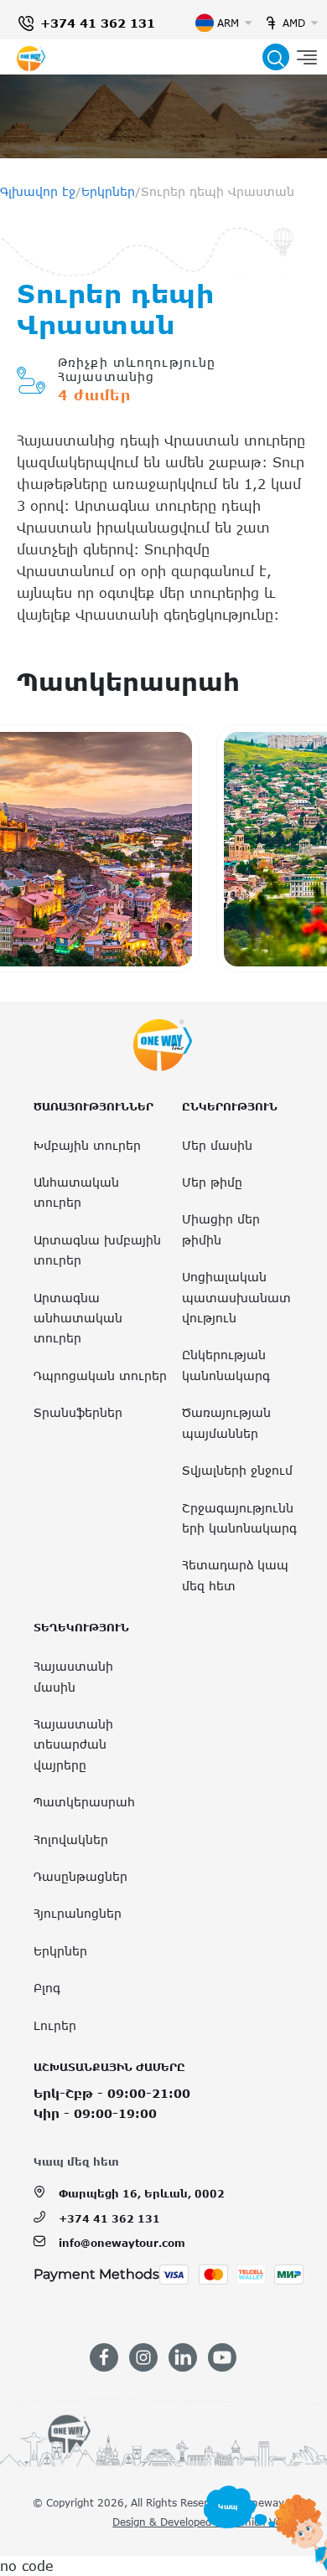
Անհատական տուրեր (76, 1192)
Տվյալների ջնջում (237, 1470)
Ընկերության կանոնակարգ (226, 1365)
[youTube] (222, 2357)
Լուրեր (55, 2025)
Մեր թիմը (212, 1182)
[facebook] (104, 2357)
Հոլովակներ (71, 1839)
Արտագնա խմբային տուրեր (97, 1250)
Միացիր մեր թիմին (221, 1229)
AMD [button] (294, 23)
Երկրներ (108, 191)
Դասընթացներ (80, 1876)
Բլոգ (47, 1988)
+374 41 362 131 (98, 23)
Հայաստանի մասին (73, 1676)
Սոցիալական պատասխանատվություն (236, 1297)
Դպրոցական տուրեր (100, 1376)
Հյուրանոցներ (78, 1913)
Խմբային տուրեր (87, 1145)
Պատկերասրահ (84, 1802)
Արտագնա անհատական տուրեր (78, 1318)
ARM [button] (228, 23)
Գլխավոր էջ (38, 191)
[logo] (31, 57)
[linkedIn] (183, 2357)
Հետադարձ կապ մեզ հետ (235, 1575)
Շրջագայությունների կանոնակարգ (239, 1518)
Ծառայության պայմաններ (226, 1422)
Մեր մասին (217, 1145)
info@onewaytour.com (122, 2243)
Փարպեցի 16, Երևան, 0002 (142, 2193)
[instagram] (143, 2357)
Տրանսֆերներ (78, 1412)
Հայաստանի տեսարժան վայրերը (73, 1744)
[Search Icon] (276, 57)
